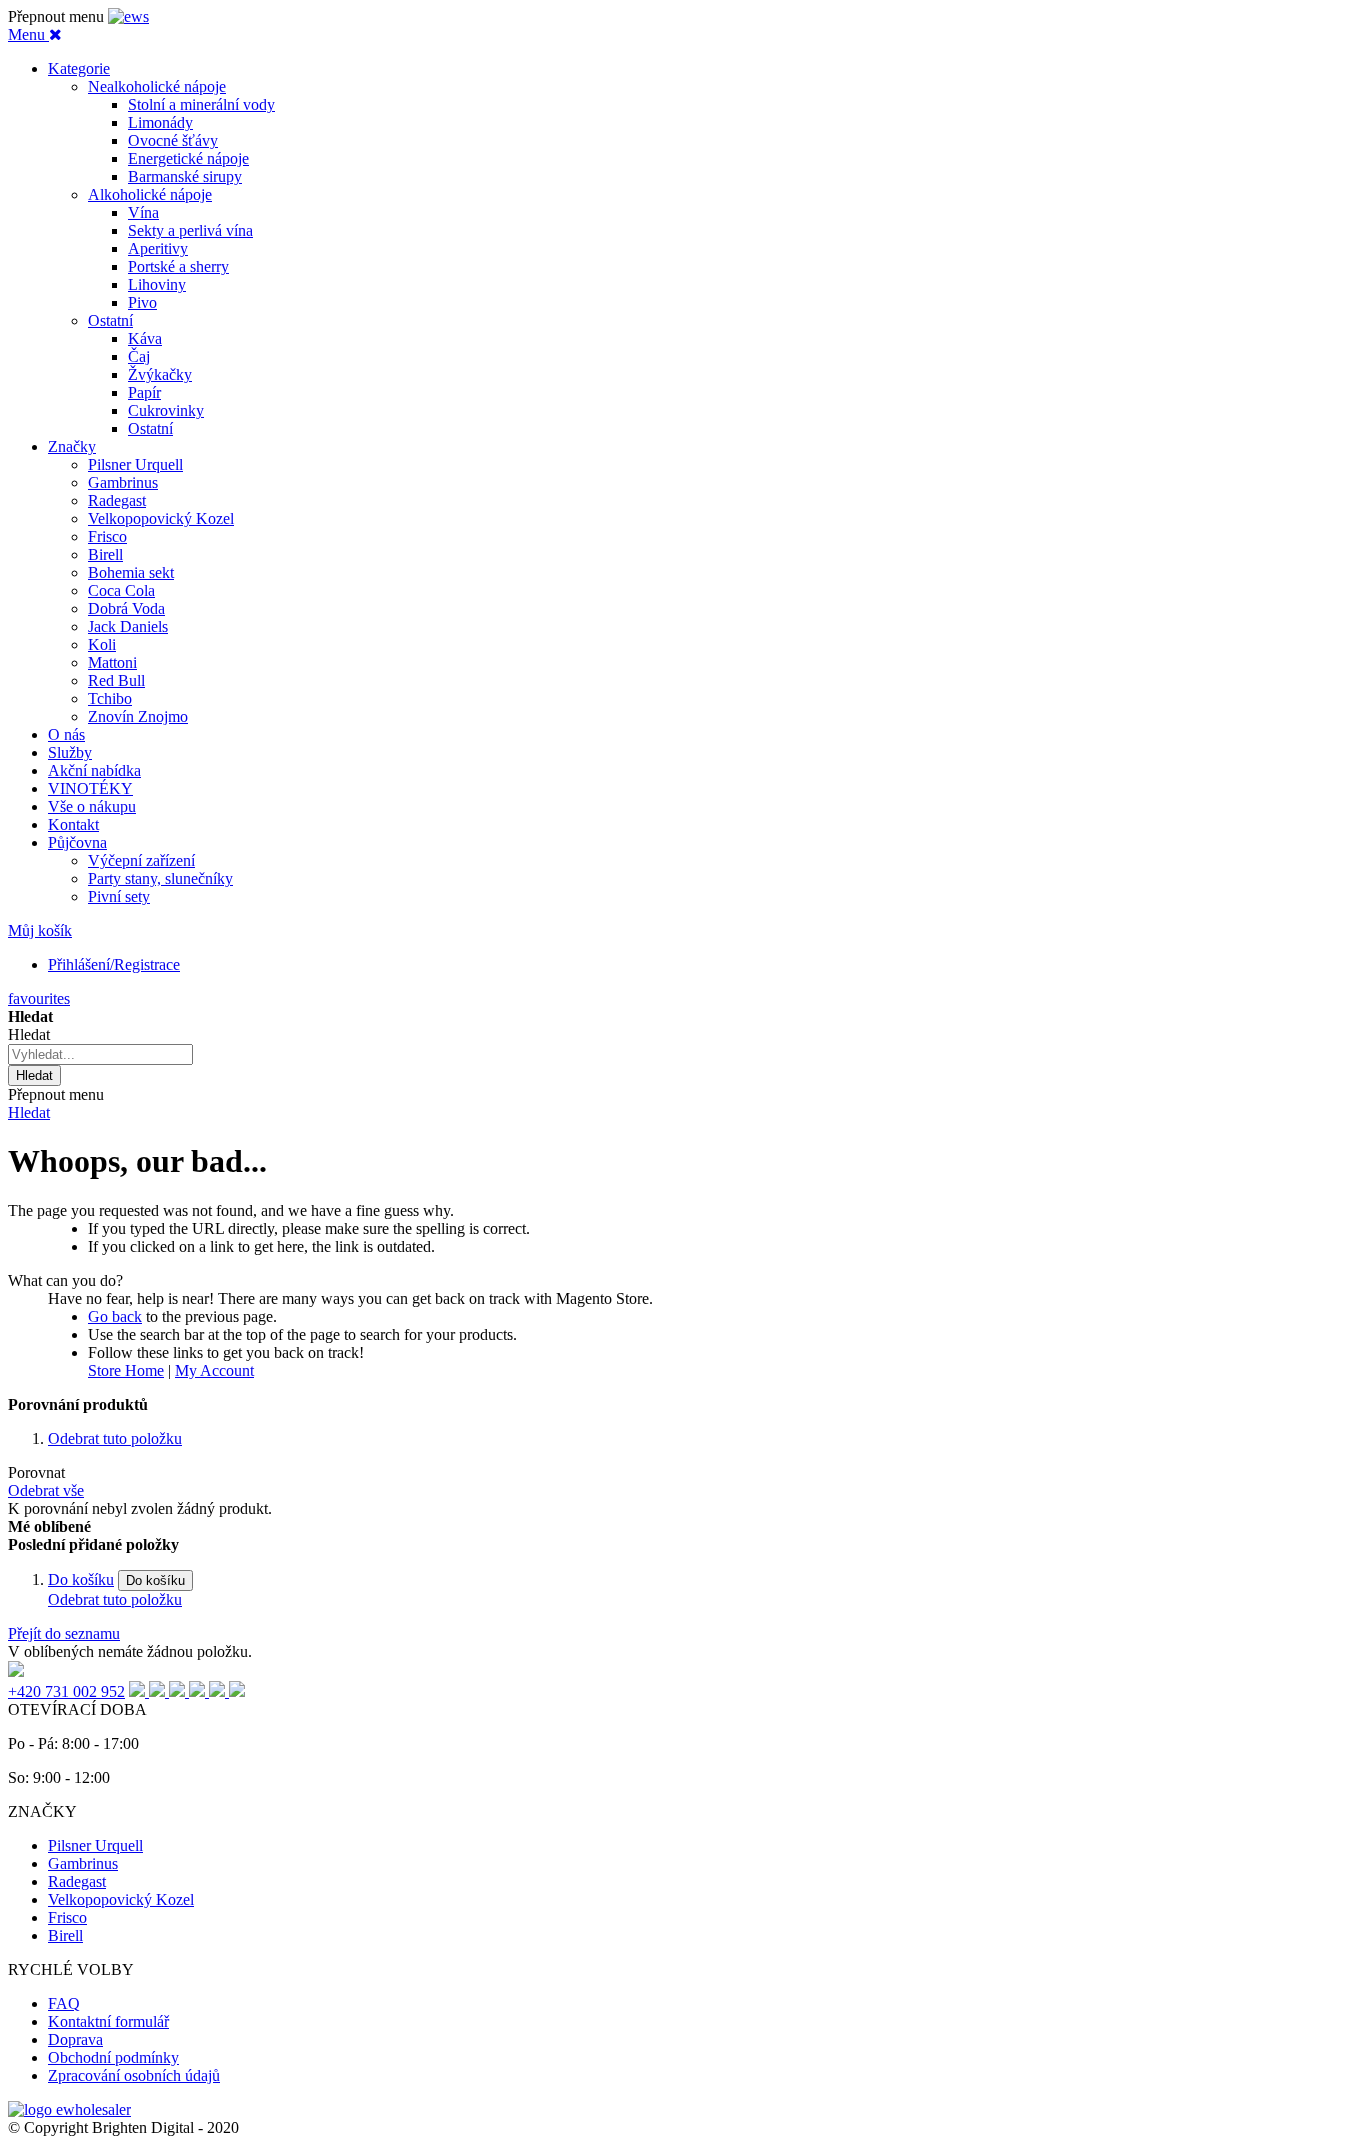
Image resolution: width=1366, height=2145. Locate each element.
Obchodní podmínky (113, 2057)
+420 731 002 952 (66, 1691)
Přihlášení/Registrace (114, 964)
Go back (115, 1316)
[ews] (128, 16)
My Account (214, 1370)
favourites (39, 998)
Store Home (126, 1370)
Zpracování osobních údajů (134, 2075)
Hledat (29, 1112)
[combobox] (100, 1054)
